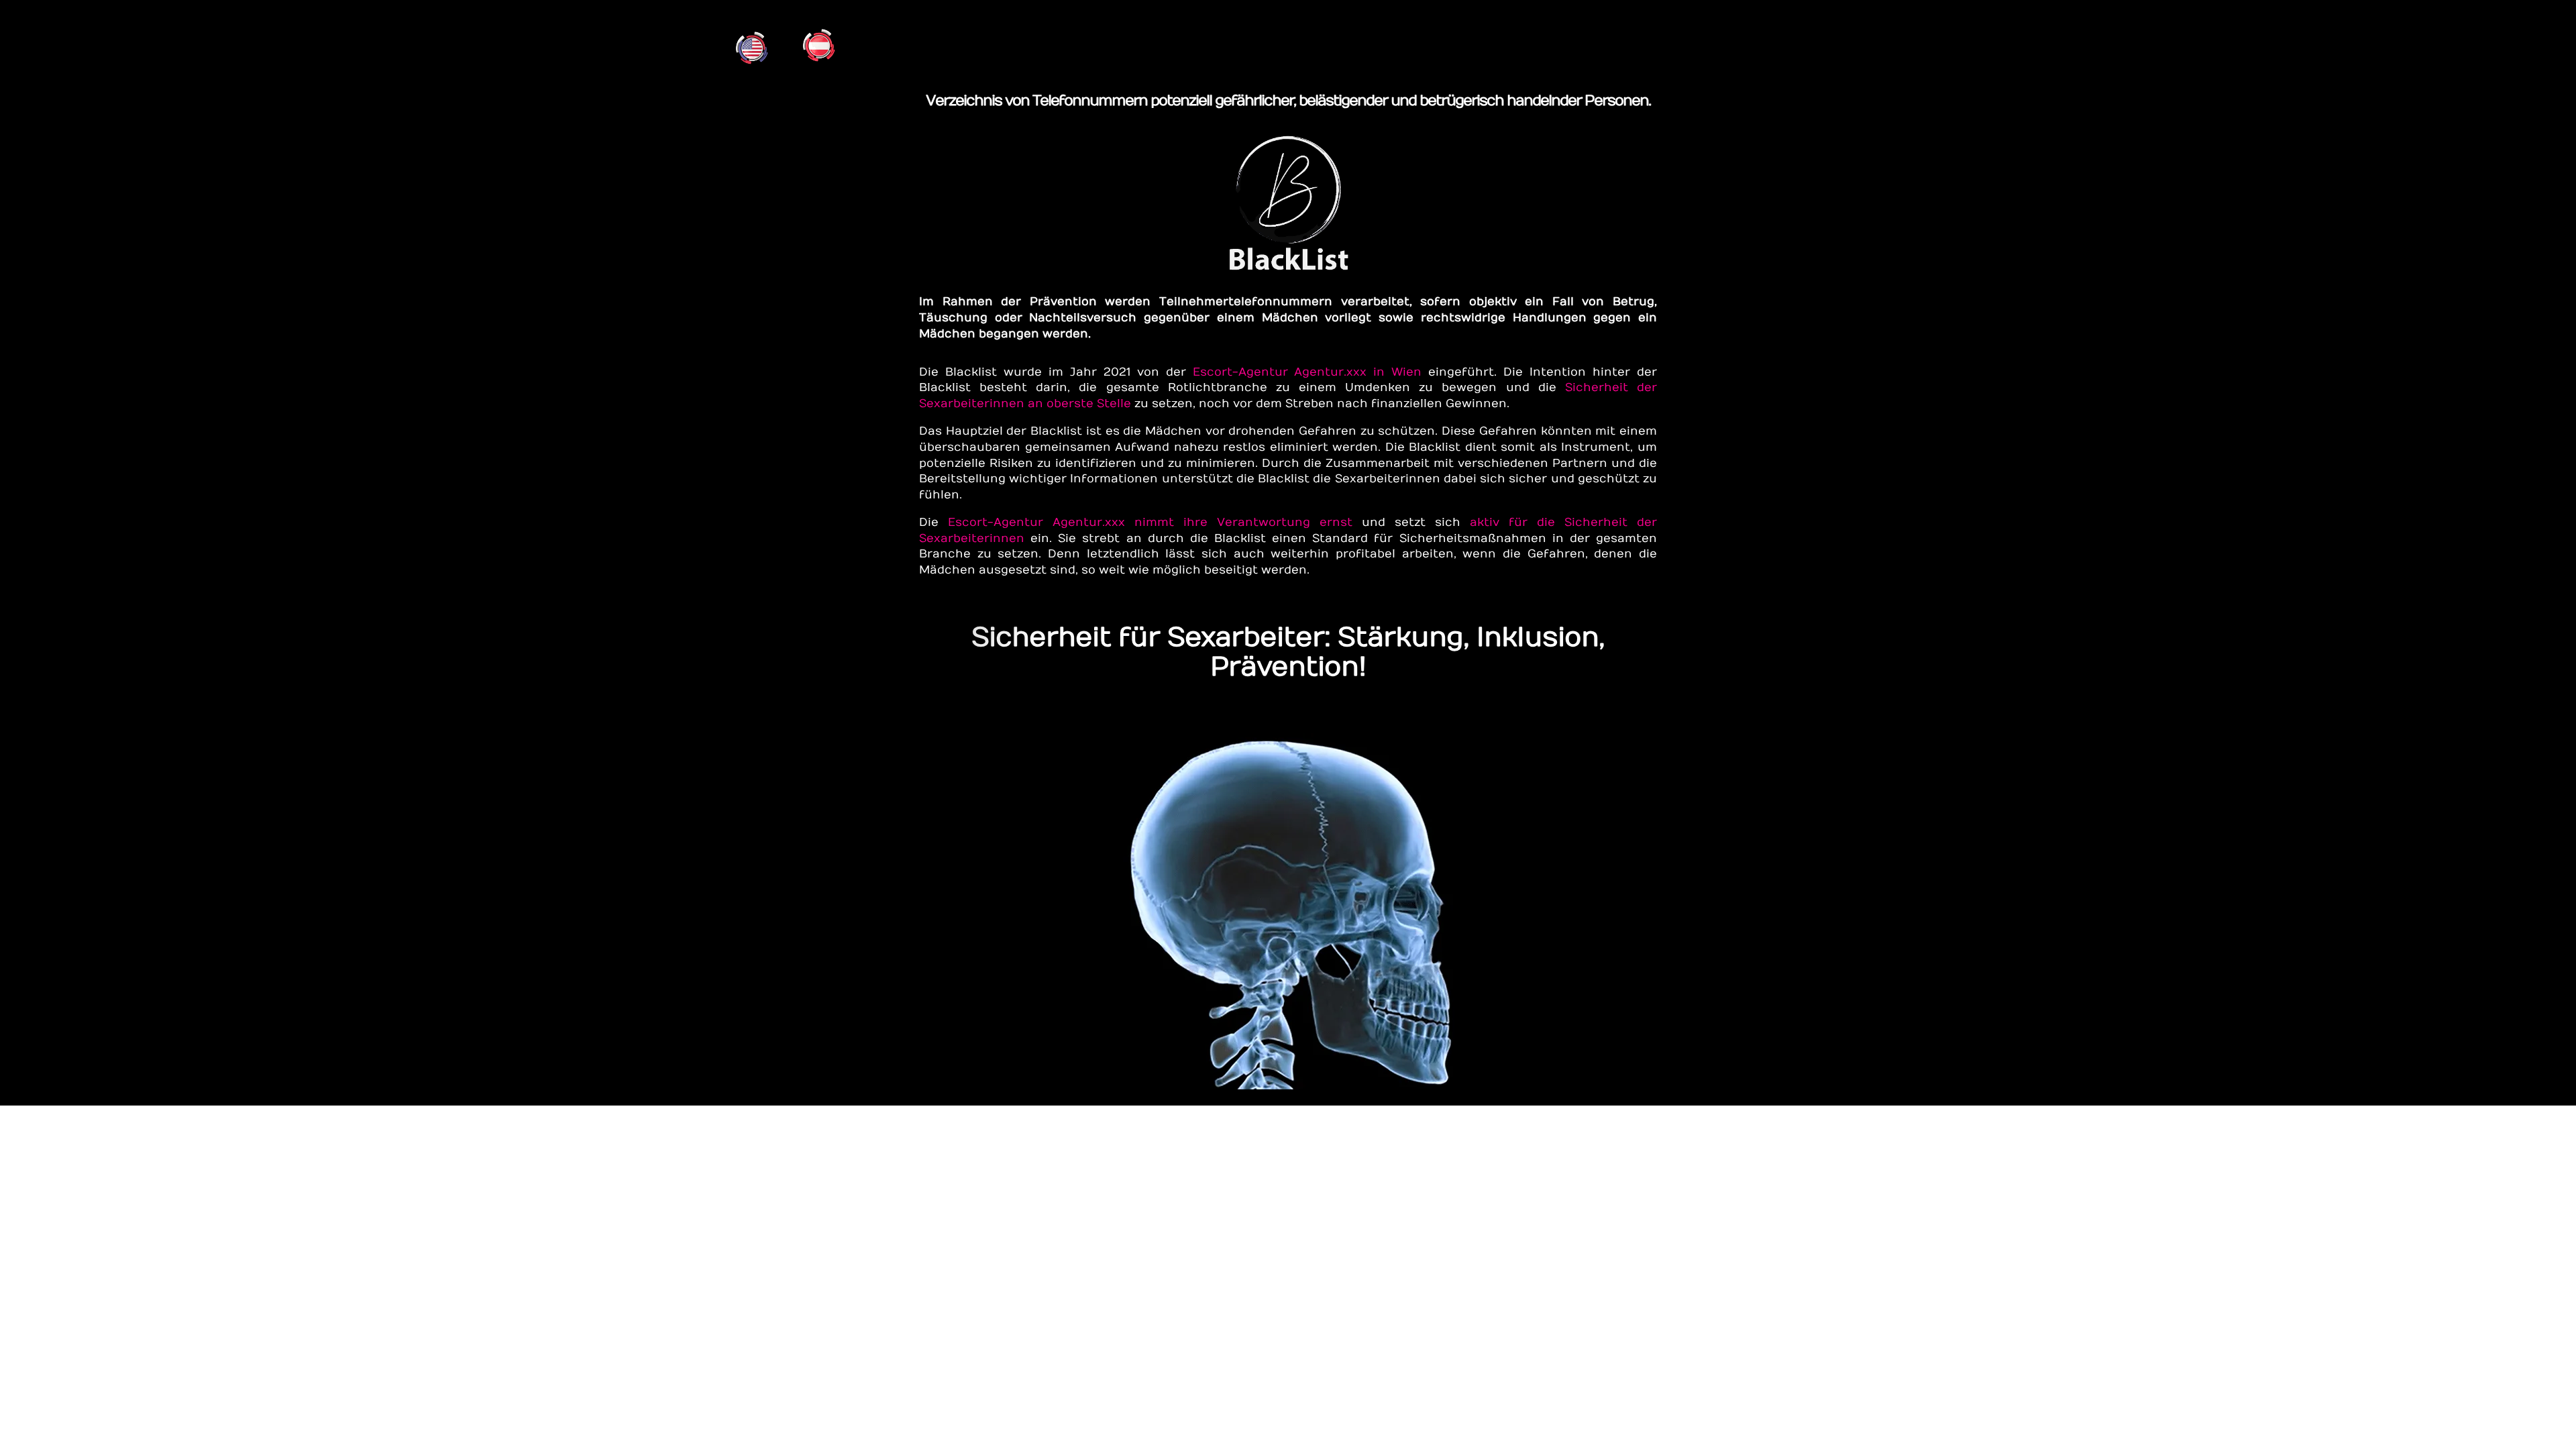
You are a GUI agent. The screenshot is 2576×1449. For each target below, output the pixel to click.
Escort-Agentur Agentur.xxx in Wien (1307, 372)
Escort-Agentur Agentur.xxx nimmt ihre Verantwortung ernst (1150, 523)
